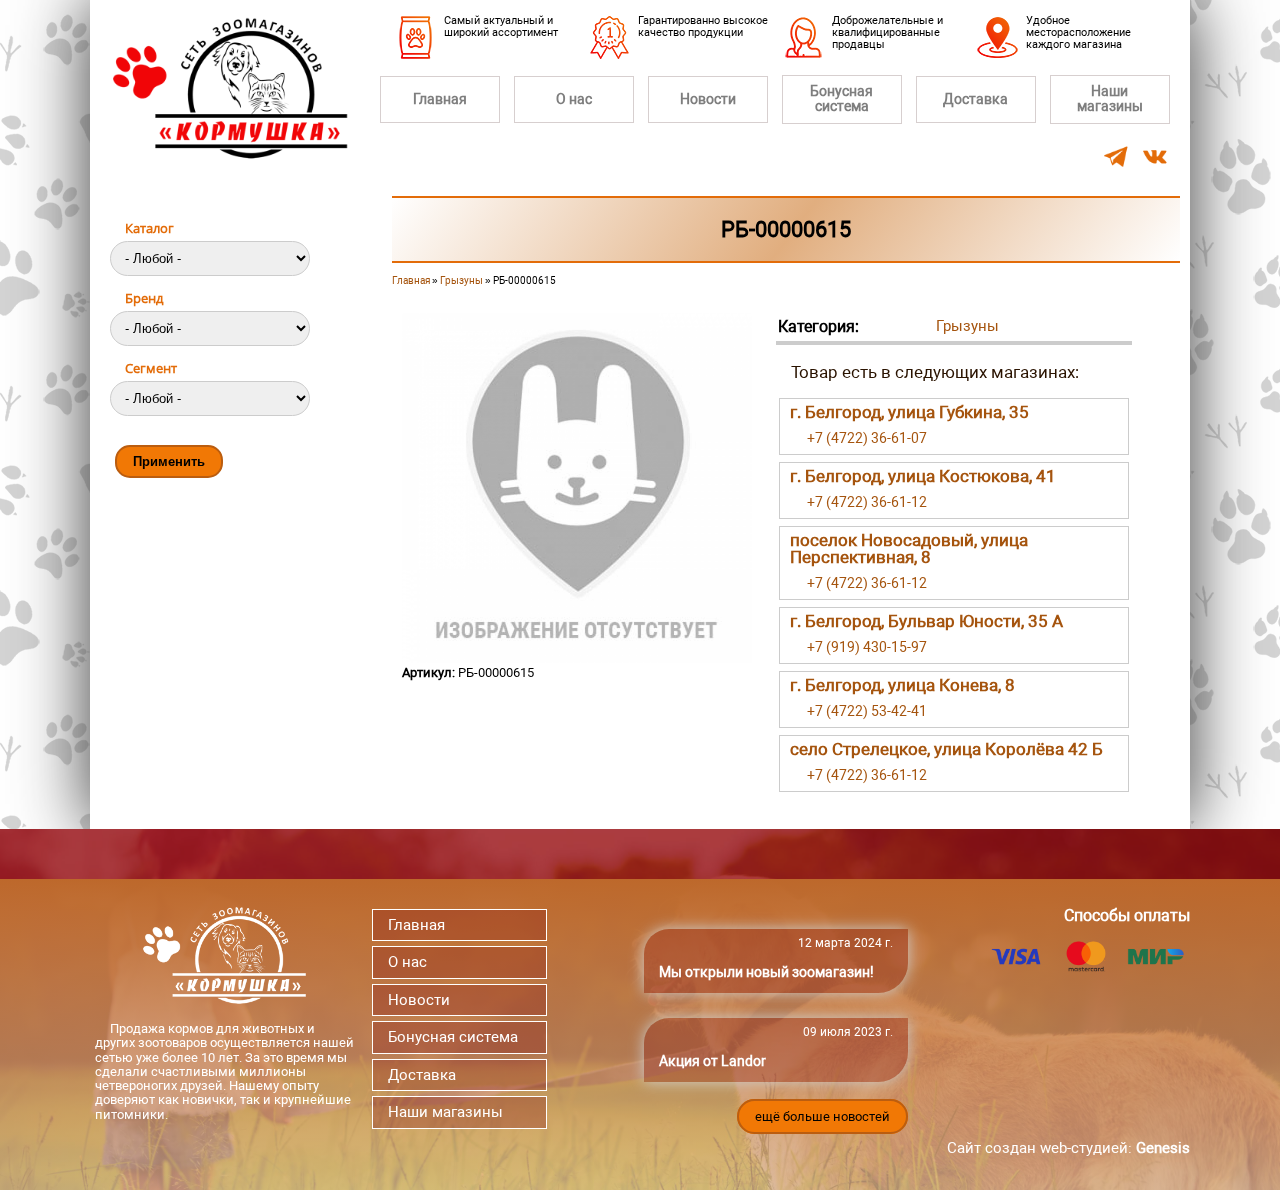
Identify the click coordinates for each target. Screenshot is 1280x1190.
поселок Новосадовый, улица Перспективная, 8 (909, 548)
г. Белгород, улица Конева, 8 (902, 685)
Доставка (975, 99)
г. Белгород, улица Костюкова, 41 (923, 476)
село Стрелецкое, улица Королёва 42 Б (946, 749)
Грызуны (461, 280)
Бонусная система (841, 98)
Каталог (149, 228)
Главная (440, 99)
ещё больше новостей (822, 1116)
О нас (574, 99)
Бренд (144, 298)
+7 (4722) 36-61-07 (867, 438)
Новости (708, 99)
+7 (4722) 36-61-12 (867, 502)
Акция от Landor (712, 1061)
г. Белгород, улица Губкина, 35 (909, 412)
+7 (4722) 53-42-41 (867, 711)
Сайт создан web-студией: (1068, 1148)
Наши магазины (1110, 98)
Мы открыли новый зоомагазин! (766, 972)
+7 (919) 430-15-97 (867, 647)
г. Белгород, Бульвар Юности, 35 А (926, 621)
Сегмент (151, 368)
